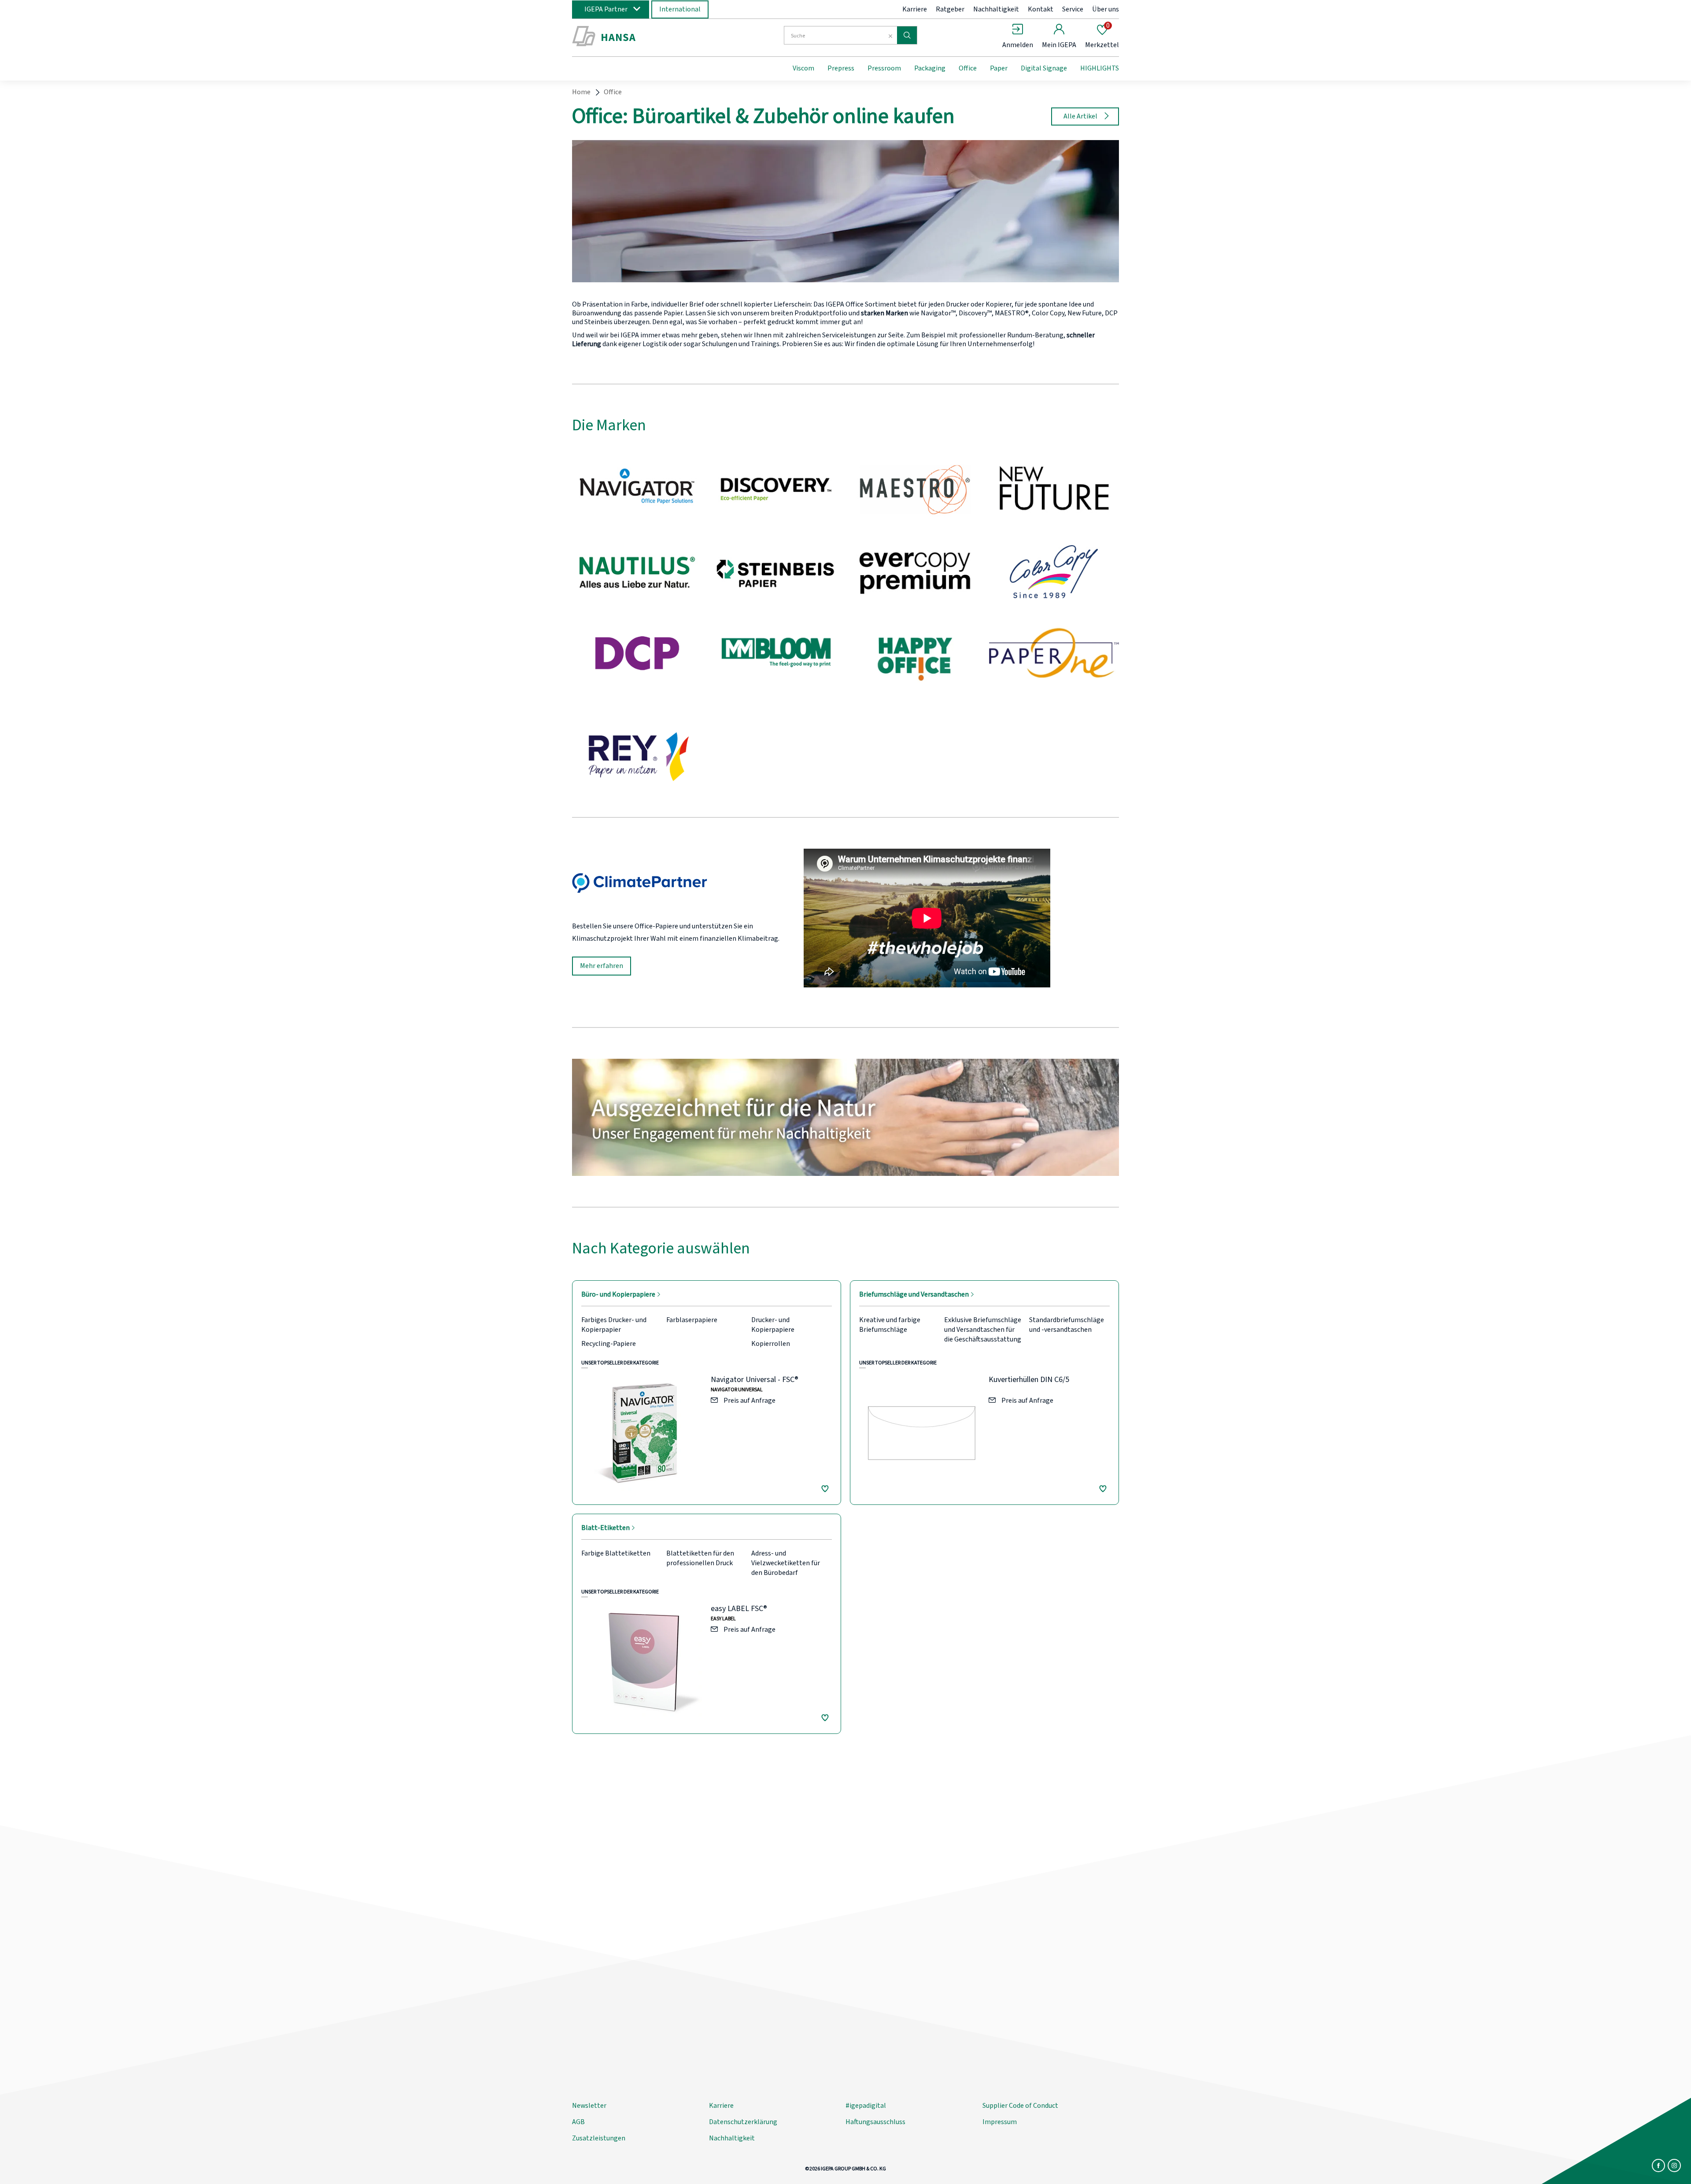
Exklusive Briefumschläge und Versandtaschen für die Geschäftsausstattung (983, 1330)
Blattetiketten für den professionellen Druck (700, 1558)
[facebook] (1658, 2166)
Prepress (841, 68)
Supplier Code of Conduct (1020, 2106)
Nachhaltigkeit (996, 9)
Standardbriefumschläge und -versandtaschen (1067, 1325)
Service (1073, 9)
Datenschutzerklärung (743, 2122)
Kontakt (1041, 9)
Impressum (1000, 2122)
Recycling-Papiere (609, 1344)
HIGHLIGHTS (1100, 68)
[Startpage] (644, 37)
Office (968, 68)
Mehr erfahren (602, 966)
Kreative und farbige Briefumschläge (890, 1325)
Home (581, 92)
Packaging (930, 68)
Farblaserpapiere (692, 1320)
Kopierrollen (771, 1344)
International (680, 9)
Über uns (1106, 9)
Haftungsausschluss (875, 2122)
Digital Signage (1044, 68)
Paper (999, 68)
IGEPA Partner (606, 9)
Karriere (915, 9)
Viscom (803, 68)
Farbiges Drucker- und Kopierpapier (614, 1325)
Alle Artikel (1080, 116)
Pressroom (884, 68)
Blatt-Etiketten (606, 1528)
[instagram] (1674, 2166)
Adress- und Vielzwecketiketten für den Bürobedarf (786, 1563)
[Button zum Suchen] (907, 35)
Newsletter (589, 2106)
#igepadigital (866, 2106)
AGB (578, 2122)
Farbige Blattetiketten (616, 1553)
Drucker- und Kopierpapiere (773, 1325)
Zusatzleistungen (599, 2138)
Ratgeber (950, 9)
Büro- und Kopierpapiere (619, 1294)
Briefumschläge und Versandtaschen (915, 1294)
